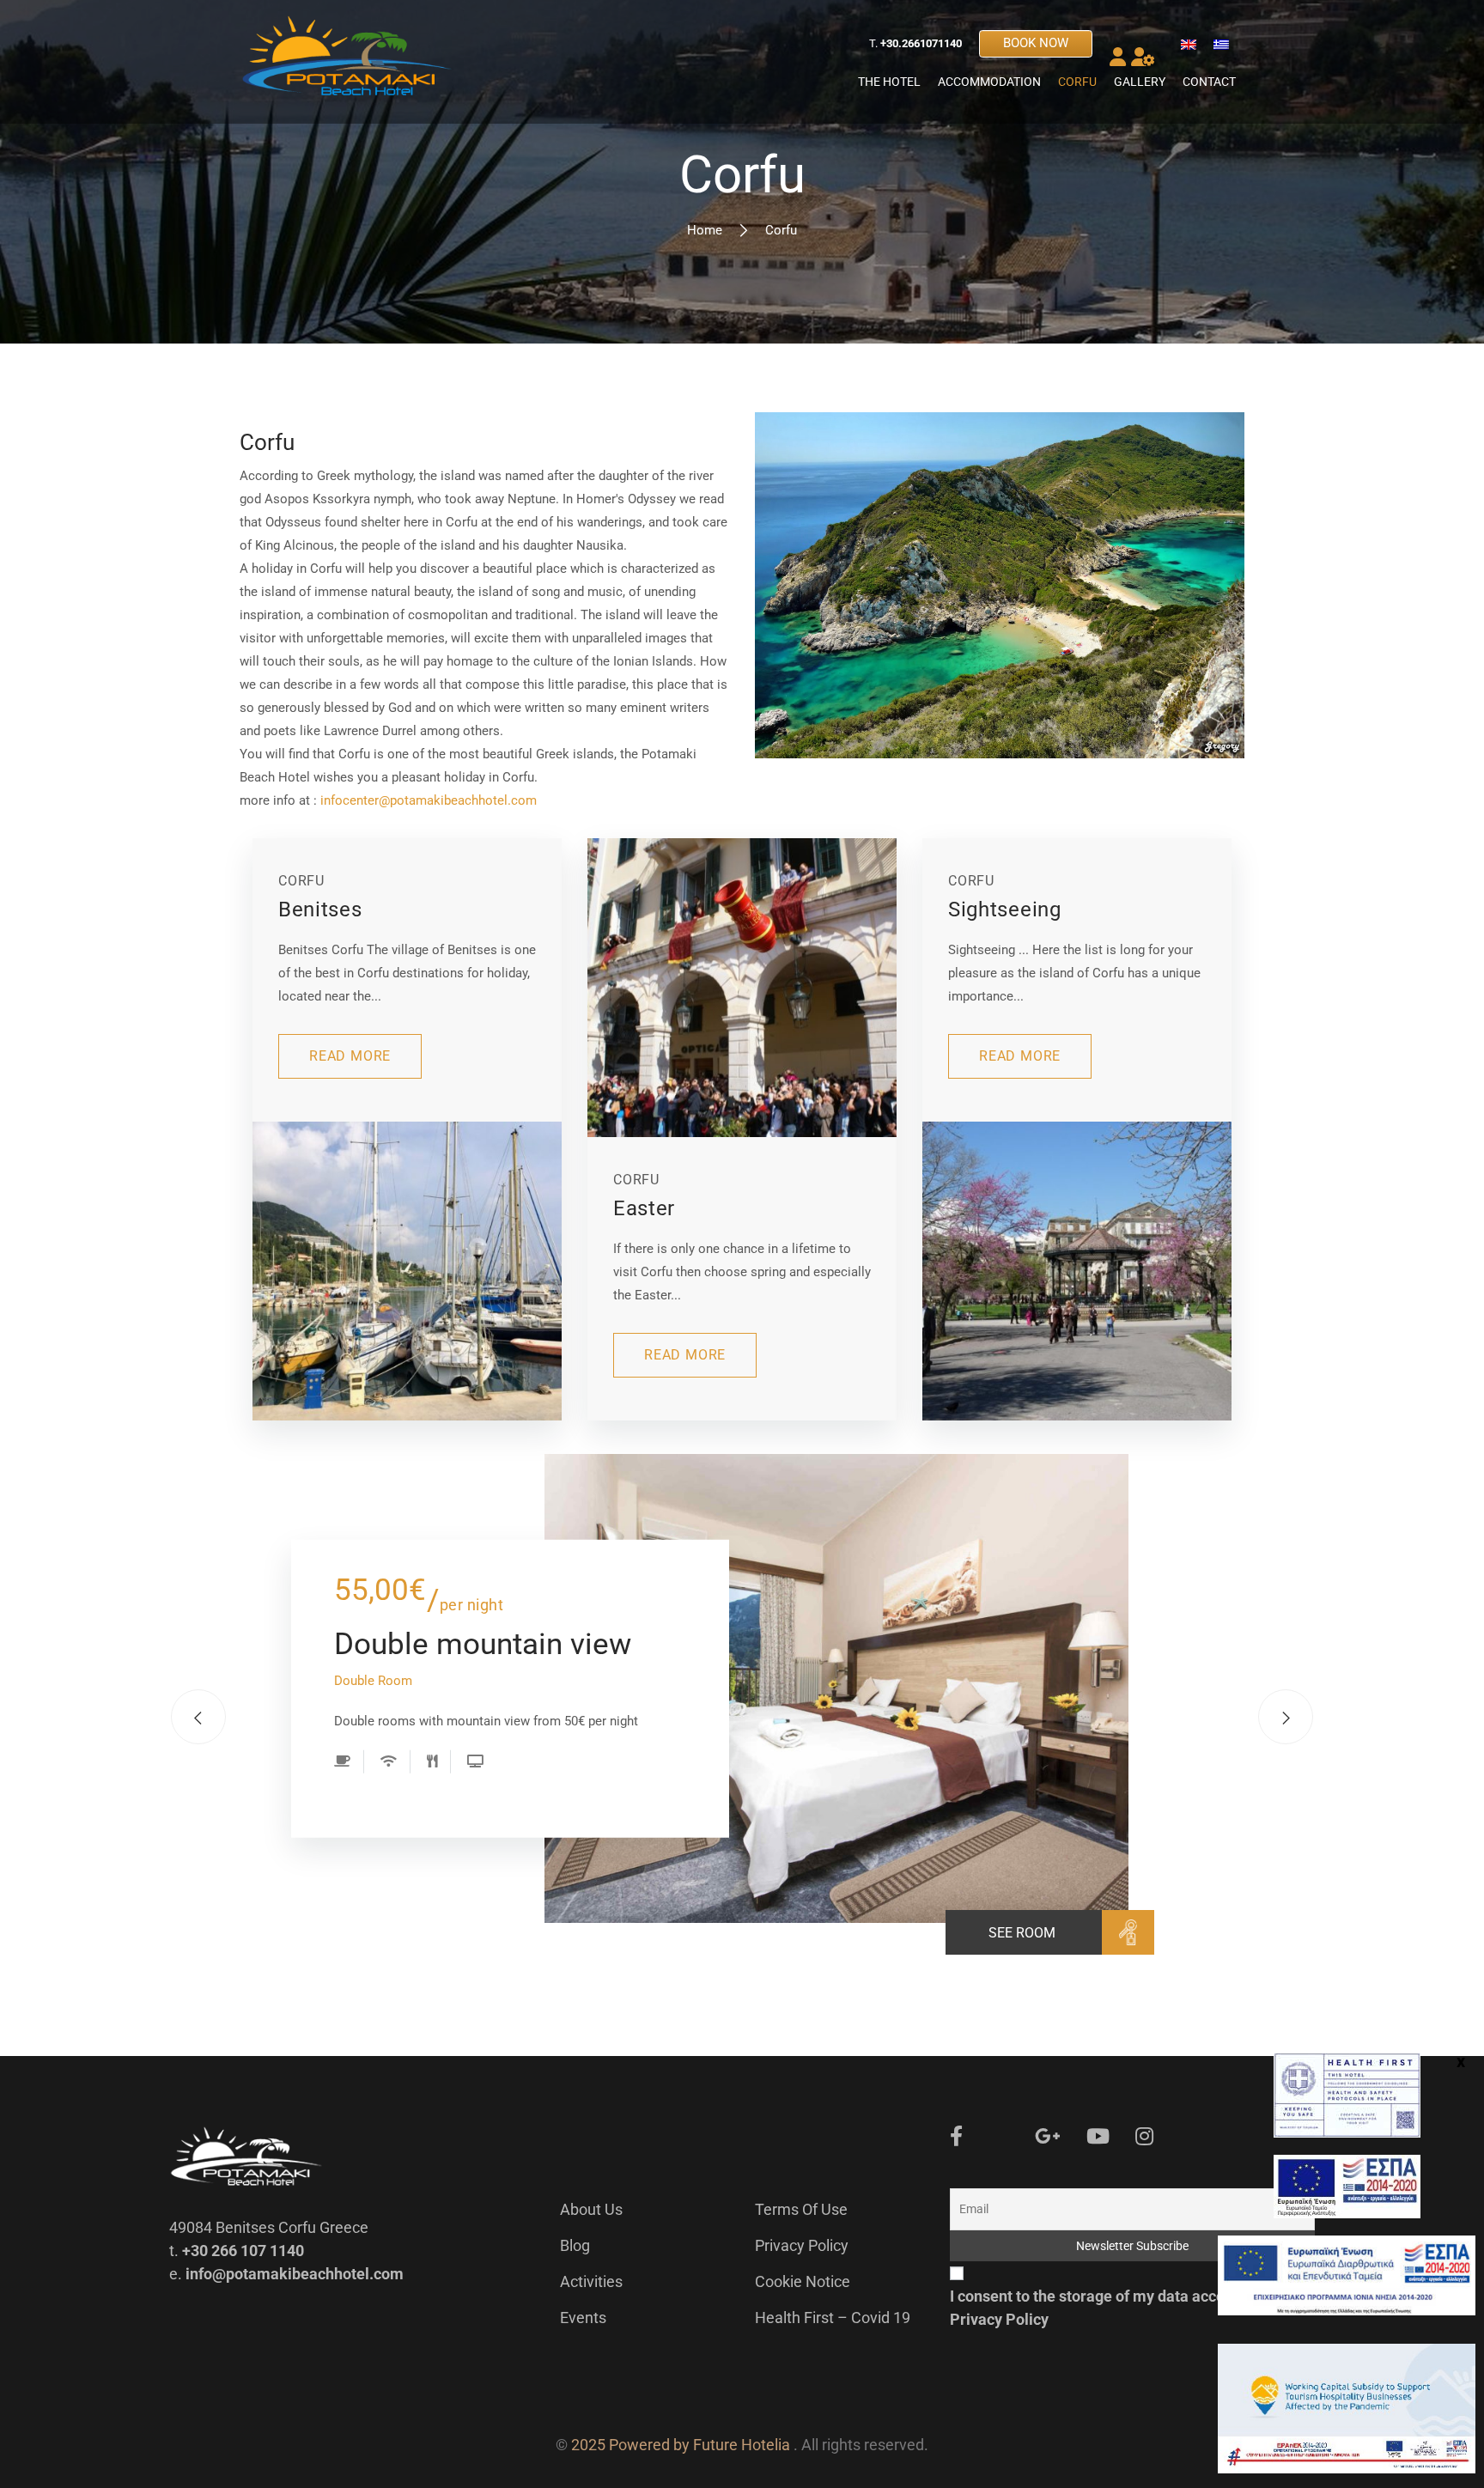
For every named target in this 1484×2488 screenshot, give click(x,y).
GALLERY (1140, 82)
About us (591, 2209)
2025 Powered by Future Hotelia (681, 2445)
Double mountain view (483, 1643)
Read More (350, 1056)
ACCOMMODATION (989, 82)
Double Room (373, 1681)
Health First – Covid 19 (833, 2318)
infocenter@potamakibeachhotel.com (429, 800)
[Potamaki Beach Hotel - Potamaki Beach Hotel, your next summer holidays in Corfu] (347, 62)
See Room (1022, 1933)
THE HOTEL (889, 82)
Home (705, 230)
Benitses (320, 909)
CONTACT (1209, 82)
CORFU (1077, 82)
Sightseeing (1005, 909)
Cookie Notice (803, 2281)
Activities (591, 2281)
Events (583, 2318)
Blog (575, 2245)
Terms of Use (801, 2209)
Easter (644, 1208)
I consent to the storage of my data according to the (1127, 2308)
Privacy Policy (802, 2245)
